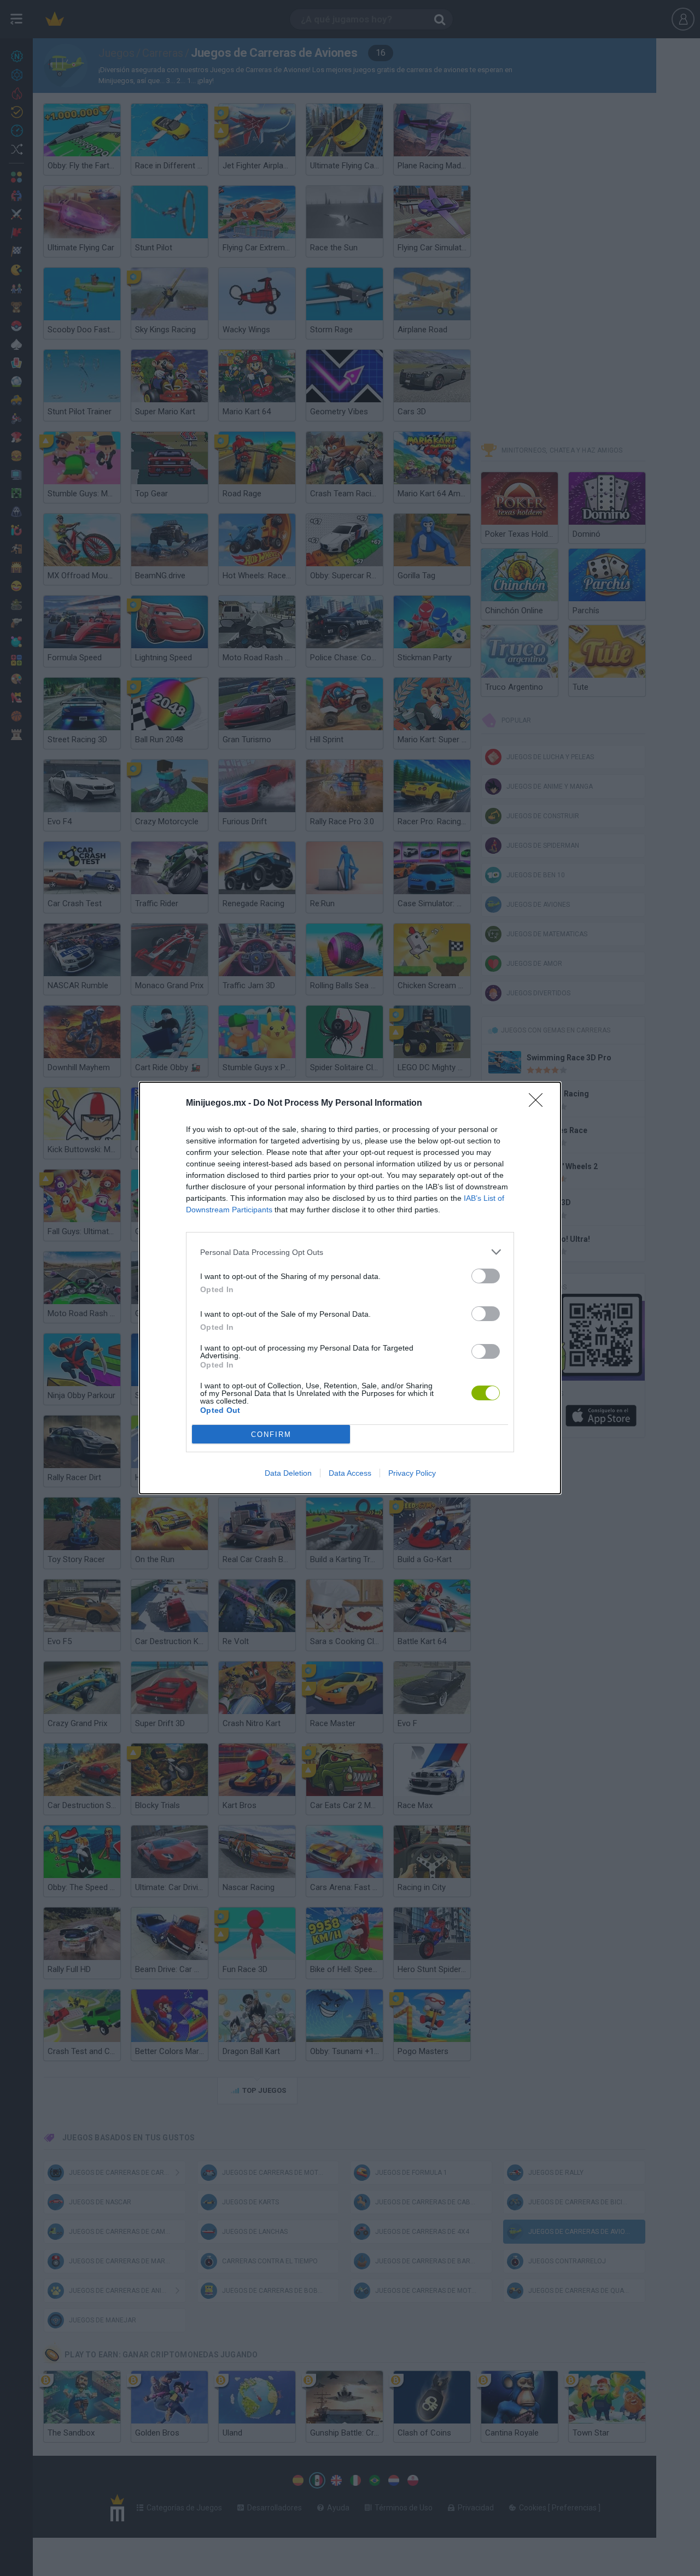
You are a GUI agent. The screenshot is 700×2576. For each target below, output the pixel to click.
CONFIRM (271, 1434)
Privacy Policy (412, 1473)
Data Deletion (288, 1473)
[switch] (486, 1276)
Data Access (350, 1473)
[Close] (539, 1104)
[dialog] (350, 1288)
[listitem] (350, 1252)
